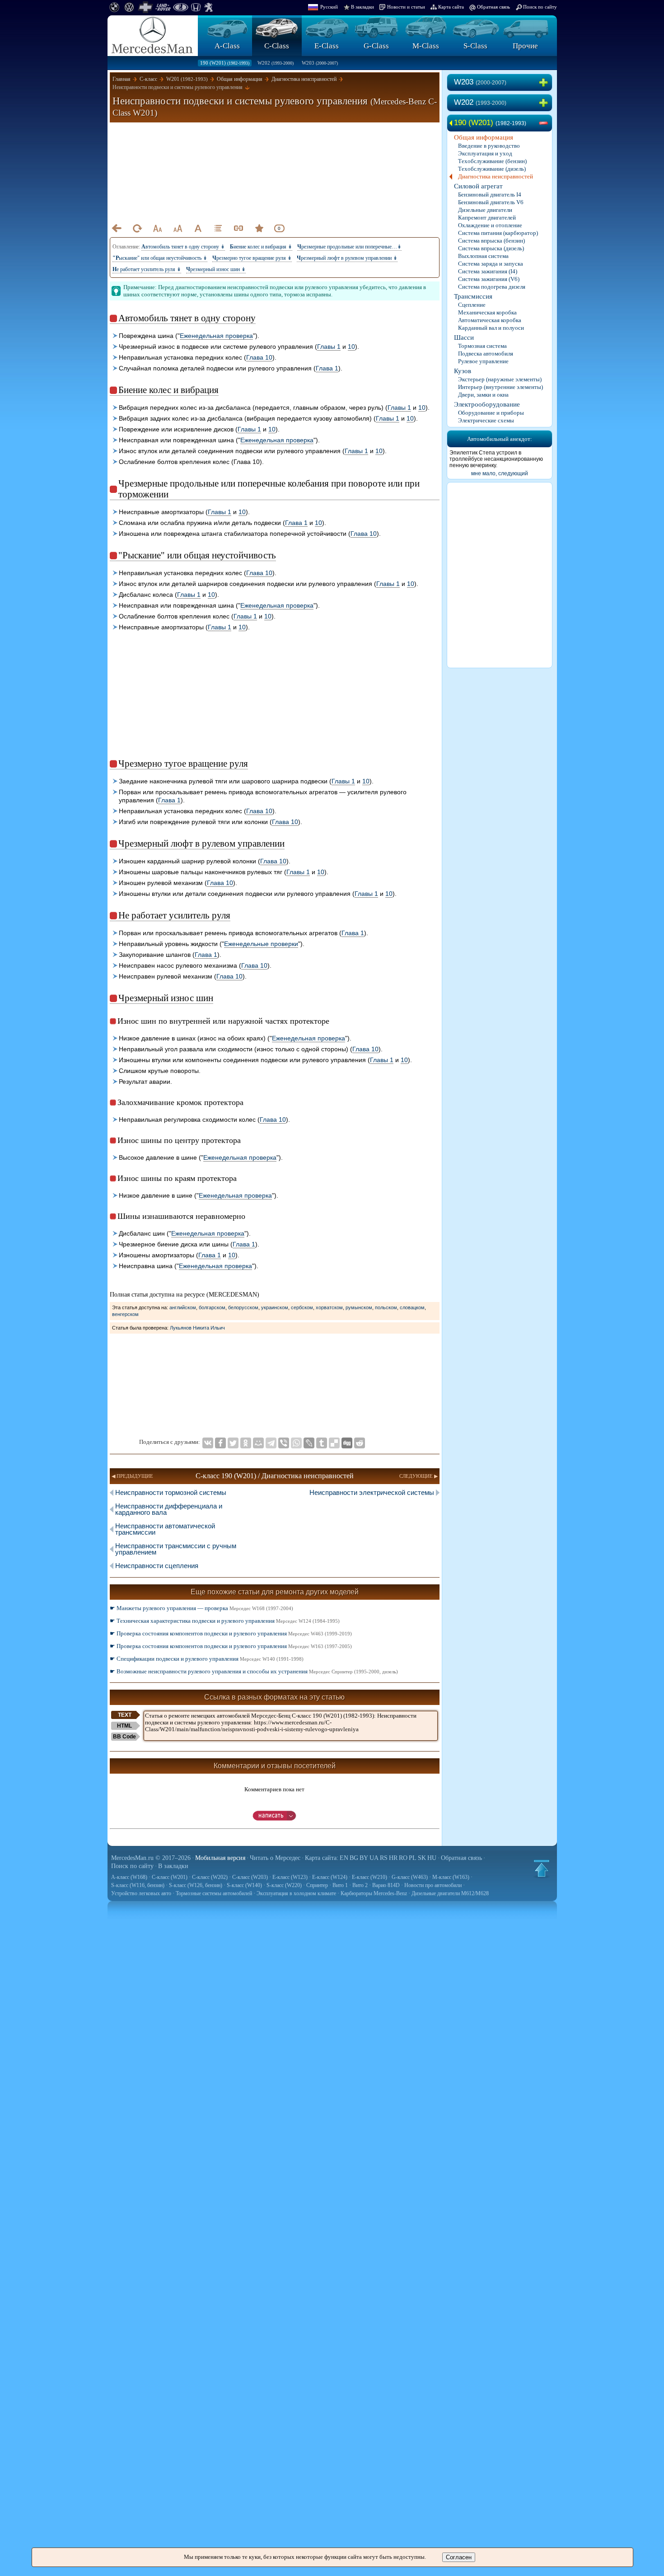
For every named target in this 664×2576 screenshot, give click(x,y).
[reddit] (360, 1443)
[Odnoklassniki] (246, 1443)
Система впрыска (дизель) (491, 248)
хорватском (329, 1307)
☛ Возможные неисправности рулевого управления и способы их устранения (254, 1671)
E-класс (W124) (330, 1877)
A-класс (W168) (129, 1877)
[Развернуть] (545, 83)
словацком (412, 1307)
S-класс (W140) (244, 1885)
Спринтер (317, 1885)
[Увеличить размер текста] (178, 228)
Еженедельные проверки (261, 944)
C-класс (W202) (210, 1877)
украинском (275, 1307)
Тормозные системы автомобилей (214, 1893)
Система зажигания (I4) (488, 271)
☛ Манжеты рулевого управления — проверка (201, 1608)
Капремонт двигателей (487, 218)
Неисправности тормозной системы (171, 1492)
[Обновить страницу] (137, 228)
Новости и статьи (406, 7)
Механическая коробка (487, 312)
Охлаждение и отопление (490, 225)
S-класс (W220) (284, 1885)
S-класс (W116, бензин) (138, 1885)
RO (403, 1858)
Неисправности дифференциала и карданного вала (169, 1509)
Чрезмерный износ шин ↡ (216, 269)
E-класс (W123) (290, 1877)
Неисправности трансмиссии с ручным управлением (176, 1549)
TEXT (125, 1715)
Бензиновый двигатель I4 (490, 194)
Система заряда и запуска (491, 264)
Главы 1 (329, 347)
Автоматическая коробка (490, 320)
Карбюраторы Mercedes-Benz (374, 1893)
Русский (329, 7)
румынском (359, 1307)
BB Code (124, 1737)
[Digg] (347, 1443)
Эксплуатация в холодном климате (296, 1893)
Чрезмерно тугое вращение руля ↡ (252, 258)
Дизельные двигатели (485, 210)
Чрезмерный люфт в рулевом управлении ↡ (347, 258)
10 (351, 347)
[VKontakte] (208, 1443)
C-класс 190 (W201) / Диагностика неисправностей (275, 1476)
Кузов (463, 371)
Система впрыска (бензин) (491, 241)
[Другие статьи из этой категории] (218, 228)
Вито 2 (360, 1885)
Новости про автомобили (433, 1885)
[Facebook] (220, 1443)
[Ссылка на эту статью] (238, 228)
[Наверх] (542, 1869)
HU (432, 1858)
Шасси (464, 337)
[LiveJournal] (309, 1443)
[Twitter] (233, 1443)
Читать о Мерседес (275, 1858)
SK (422, 1858)
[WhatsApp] (296, 1443)
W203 (320, 63)
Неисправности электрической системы (372, 1492)
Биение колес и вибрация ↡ (261, 247)
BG (354, 1858)
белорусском (243, 1307)
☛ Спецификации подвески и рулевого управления (207, 1659)
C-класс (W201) (170, 1877)
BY (364, 1858)
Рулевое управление (483, 361)
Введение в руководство (489, 146)
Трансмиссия (473, 296)
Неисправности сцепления (157, 1566)
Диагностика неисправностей (496, 176)
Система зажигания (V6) (489, 279)
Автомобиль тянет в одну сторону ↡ (183, 247)
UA (374, 1858)
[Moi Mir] (258, 1443)
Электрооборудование (487, 404)
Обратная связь (493, 7)
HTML (124, 1726)
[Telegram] (271, 1443)
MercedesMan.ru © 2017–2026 (151, 1858)
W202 (276, 63)
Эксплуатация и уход (485, 153)
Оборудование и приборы (491, 413)
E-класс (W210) (369, 1877)
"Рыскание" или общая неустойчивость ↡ (160, 258)
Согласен (459, 2557)
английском (183, 1307)
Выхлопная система (483, 256)
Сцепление (472, 305)
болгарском (212, 1307)
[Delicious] (334, 1443)
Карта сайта (451, 7)
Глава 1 (327, 368)
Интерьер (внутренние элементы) (500, 387)
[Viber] (284, 1443)
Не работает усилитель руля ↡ (147, 269)
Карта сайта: (322, 1858)
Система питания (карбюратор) (498, 233)
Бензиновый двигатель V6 (491, 202)
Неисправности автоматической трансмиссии (165, 1529)
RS (384, 1858)
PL (413, 1858)
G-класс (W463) (410, 1877)
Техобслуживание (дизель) (492, 169)
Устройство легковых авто (141, 1893)
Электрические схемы (486, 420)
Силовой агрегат (478, 186)
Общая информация (484, 137)
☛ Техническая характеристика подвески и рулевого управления (225, 1621)
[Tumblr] (322, 1443)
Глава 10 (259, 357)
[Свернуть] (545, 123)
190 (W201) (225, 63)
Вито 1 (340, 1885)
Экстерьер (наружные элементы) (500, 379)
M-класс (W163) (451, 1877)
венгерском (125, 1314)
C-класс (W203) (250, 1877)
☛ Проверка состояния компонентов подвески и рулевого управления (231, 1633)
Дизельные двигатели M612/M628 (450, 1893)
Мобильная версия (220, 1858)
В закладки (362, 7)
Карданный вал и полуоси (491, 328)
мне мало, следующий (500, 473)
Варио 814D (386, 1885)
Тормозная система (482, 346)
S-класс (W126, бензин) (196, 1885)
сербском (302, 1307)
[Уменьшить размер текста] (157, 228)
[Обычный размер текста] (198, 228)
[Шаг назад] (117, 228)
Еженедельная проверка (216, 336)
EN (344, 1858)
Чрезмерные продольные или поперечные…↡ (349, 247)
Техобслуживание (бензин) (492, 161)
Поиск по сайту (540, 7)
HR (393, 1858)
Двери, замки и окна (483, 395)
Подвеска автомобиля (486, 354)
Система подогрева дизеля (492, 287)
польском (386, 1307)
